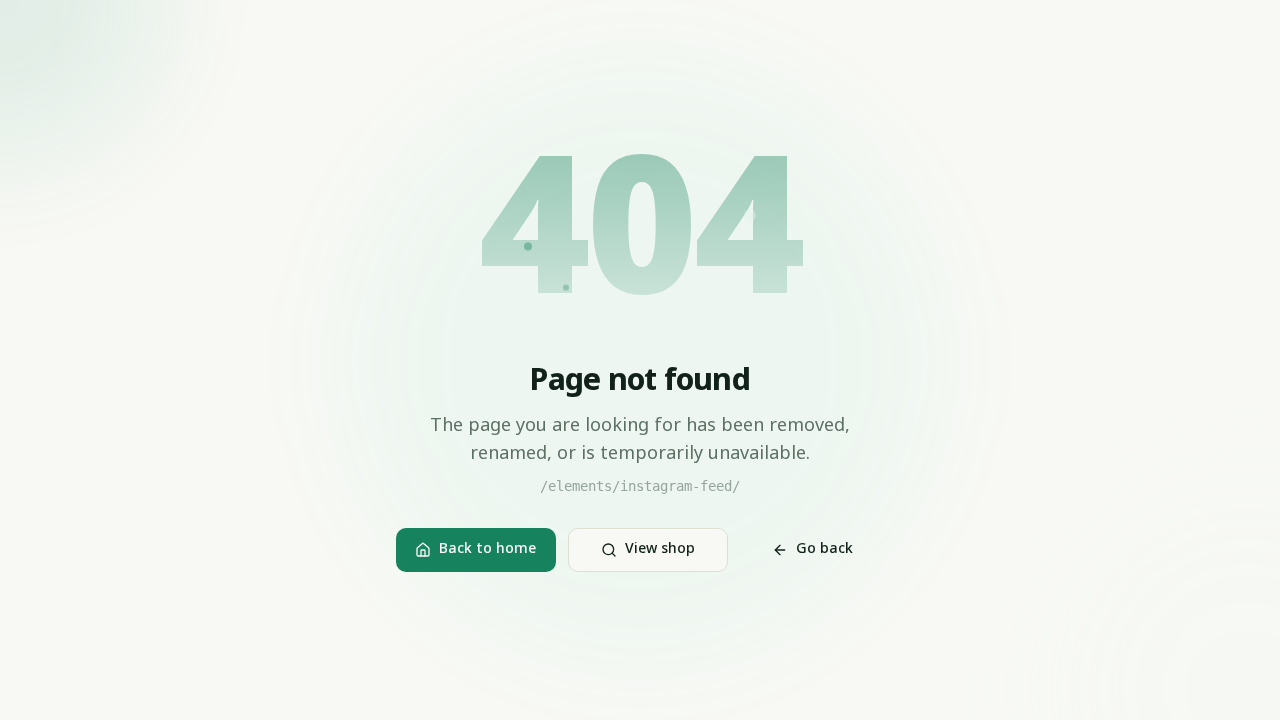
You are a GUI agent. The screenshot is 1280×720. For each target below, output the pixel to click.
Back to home (487, 549)
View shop (660, 549)
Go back (824, 549)
